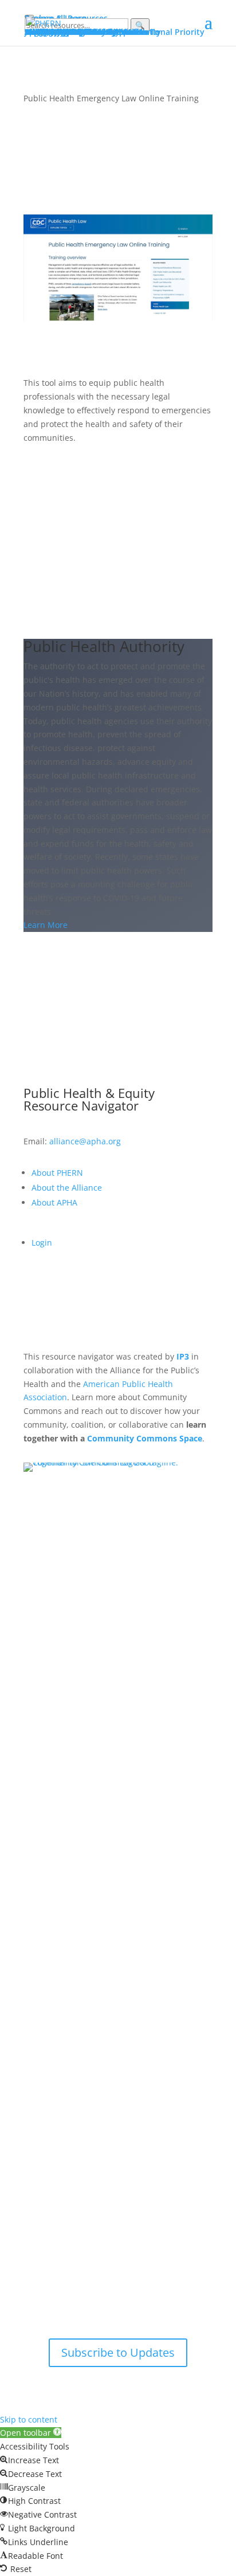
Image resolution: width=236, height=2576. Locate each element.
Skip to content (29, 2419)
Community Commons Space (145, 1438)
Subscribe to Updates (118, 2352)
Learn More (46, 925)
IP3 (183, 1356)
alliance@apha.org (85, 1141)
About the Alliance (67, 1188)
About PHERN (57, 1173)
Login (42, 1242)
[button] (31, 2433)
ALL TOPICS (118, 980)
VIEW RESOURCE (80, 475)
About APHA (56, 1202)
